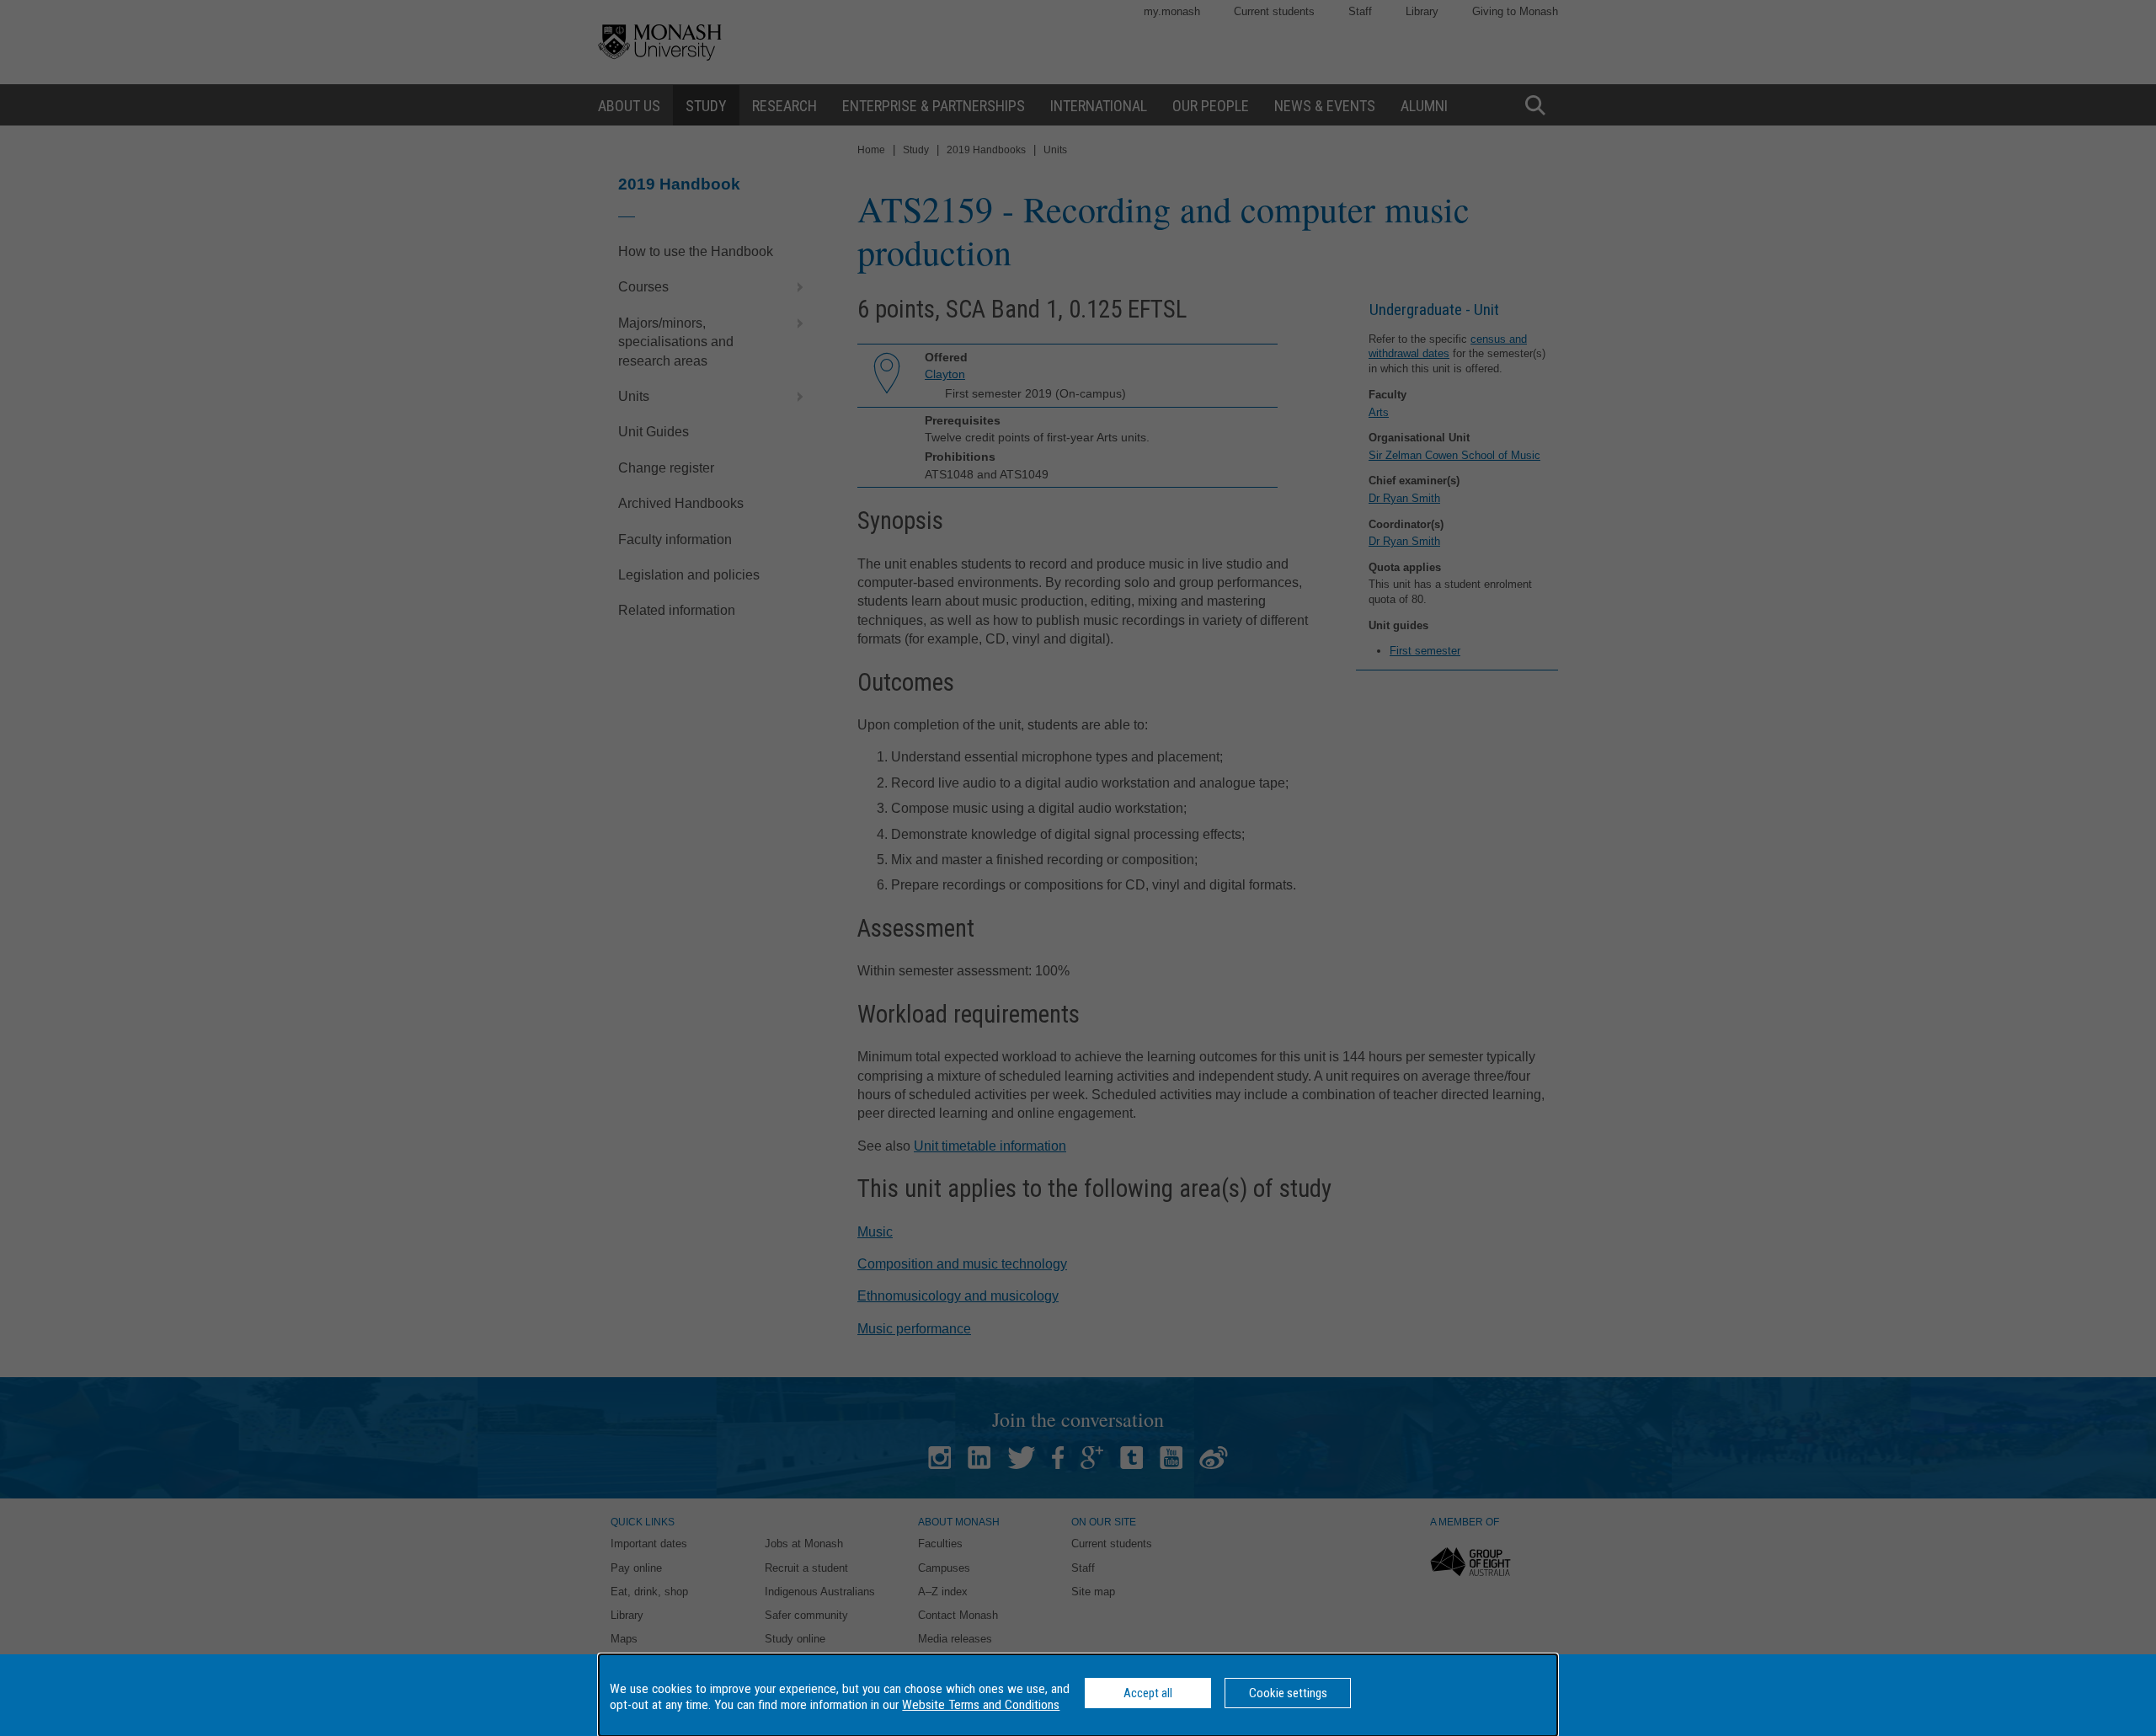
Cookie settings (1288, 1693)
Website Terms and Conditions (981, 1705)
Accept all (1148, 1693)
